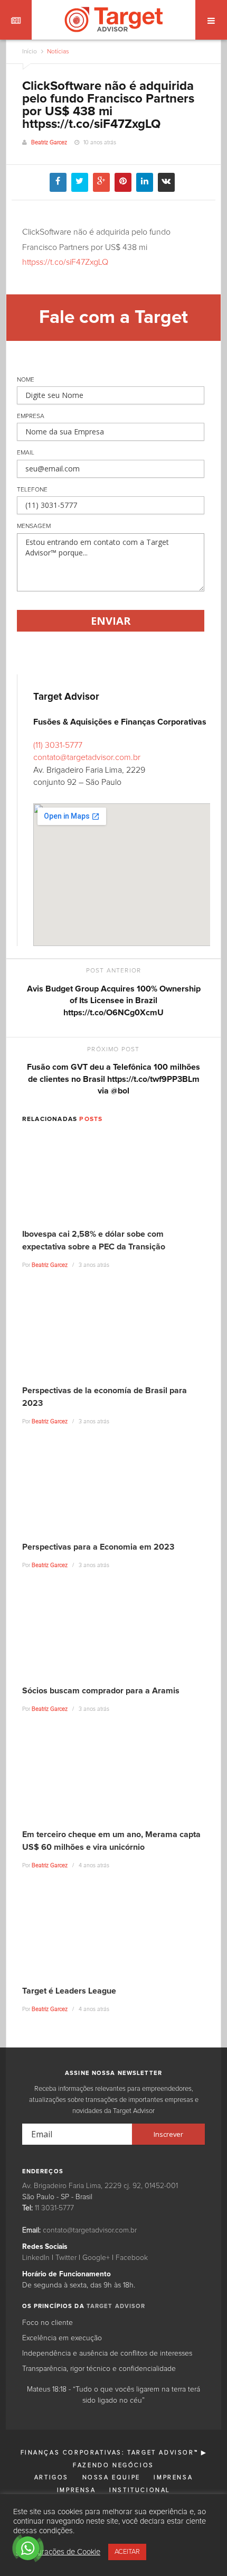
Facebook (132, 2258)
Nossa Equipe (111, 2477)
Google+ (96, 2258)
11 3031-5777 (54, 2208)
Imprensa (173, 2477)
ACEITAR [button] (127, 2552)
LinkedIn (36, 2258)
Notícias (57, 52)
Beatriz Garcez (49, 142)
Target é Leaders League (69, 1991)
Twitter (66, 2258)
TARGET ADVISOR (116, 2306)
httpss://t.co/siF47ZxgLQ (65, 262)
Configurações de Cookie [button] (58, 2552)
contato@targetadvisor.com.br (87, 757)
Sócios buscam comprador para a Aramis (101, 1691)
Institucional (140, 2490)
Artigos (51, 2477)
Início (30, 52)
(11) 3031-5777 (58, 745)
